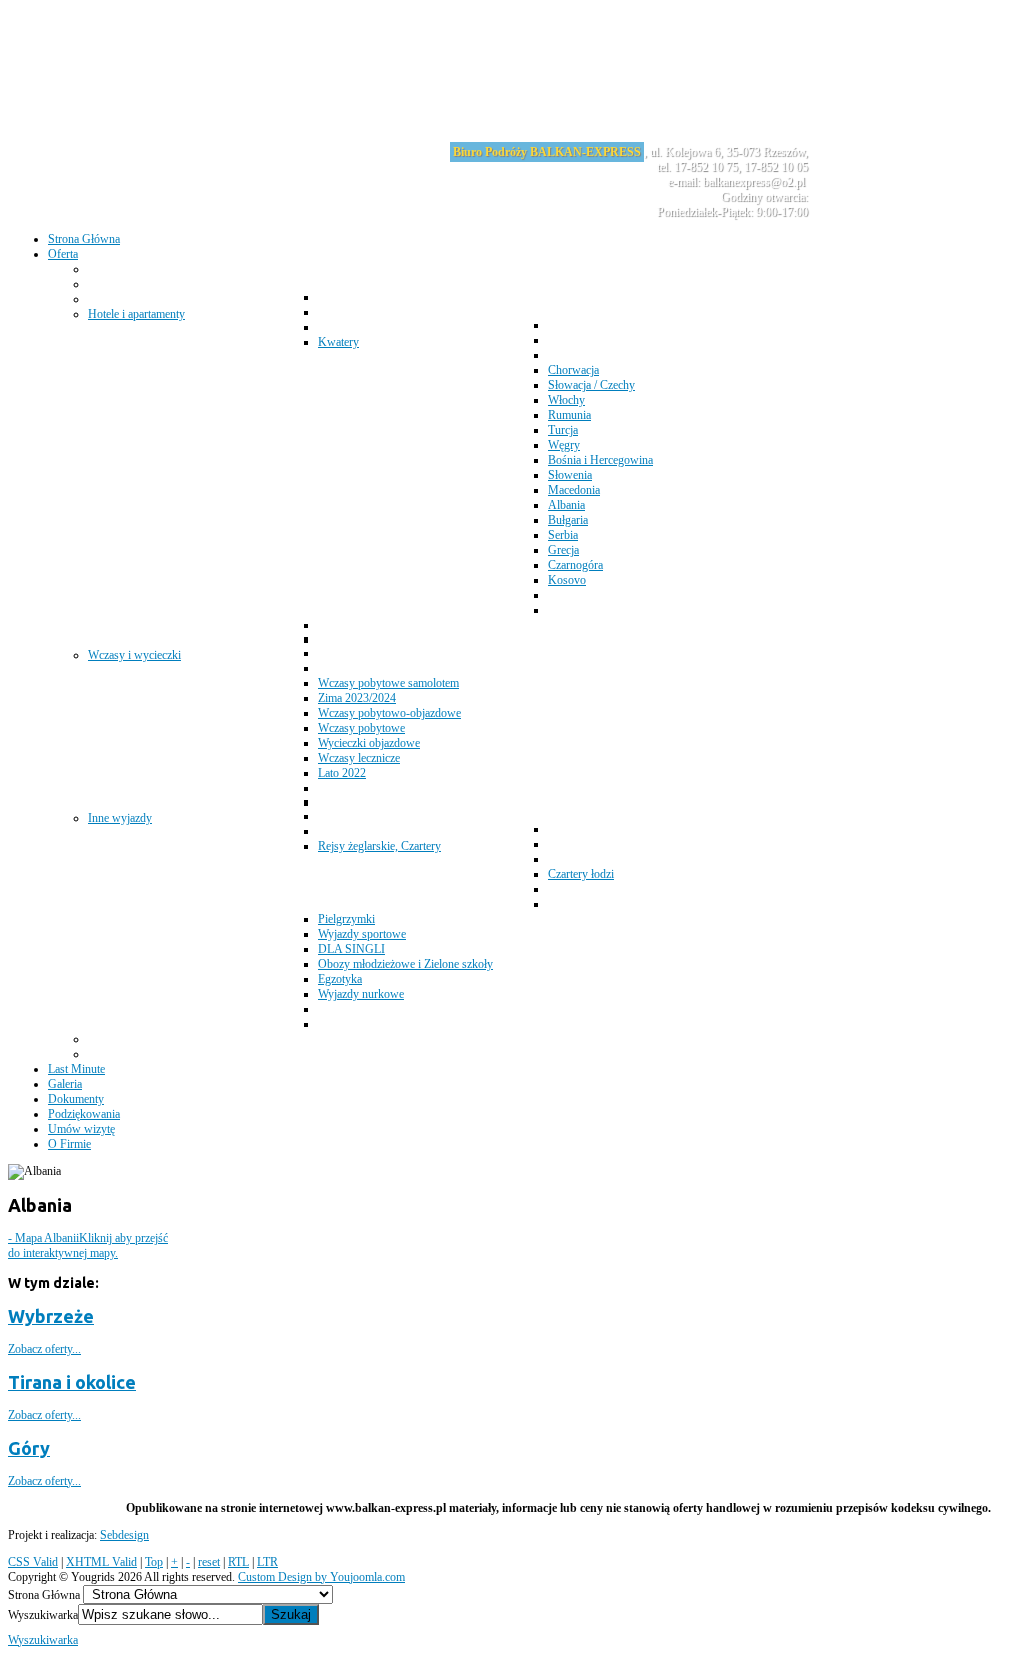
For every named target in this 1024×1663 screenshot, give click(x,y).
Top (154, 1562)
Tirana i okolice (72, 1382)
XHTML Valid (101, 1562)
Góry (29, 1448)
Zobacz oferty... (44, 1349)
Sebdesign (124, 1535)
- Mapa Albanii (88, 1245)
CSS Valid (33, 1562)
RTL (238, 1562)
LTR (267, 1562)
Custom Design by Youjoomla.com (321, 1577)
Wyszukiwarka (43, 1615)
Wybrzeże (51, 1316)
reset (209, 1562)
